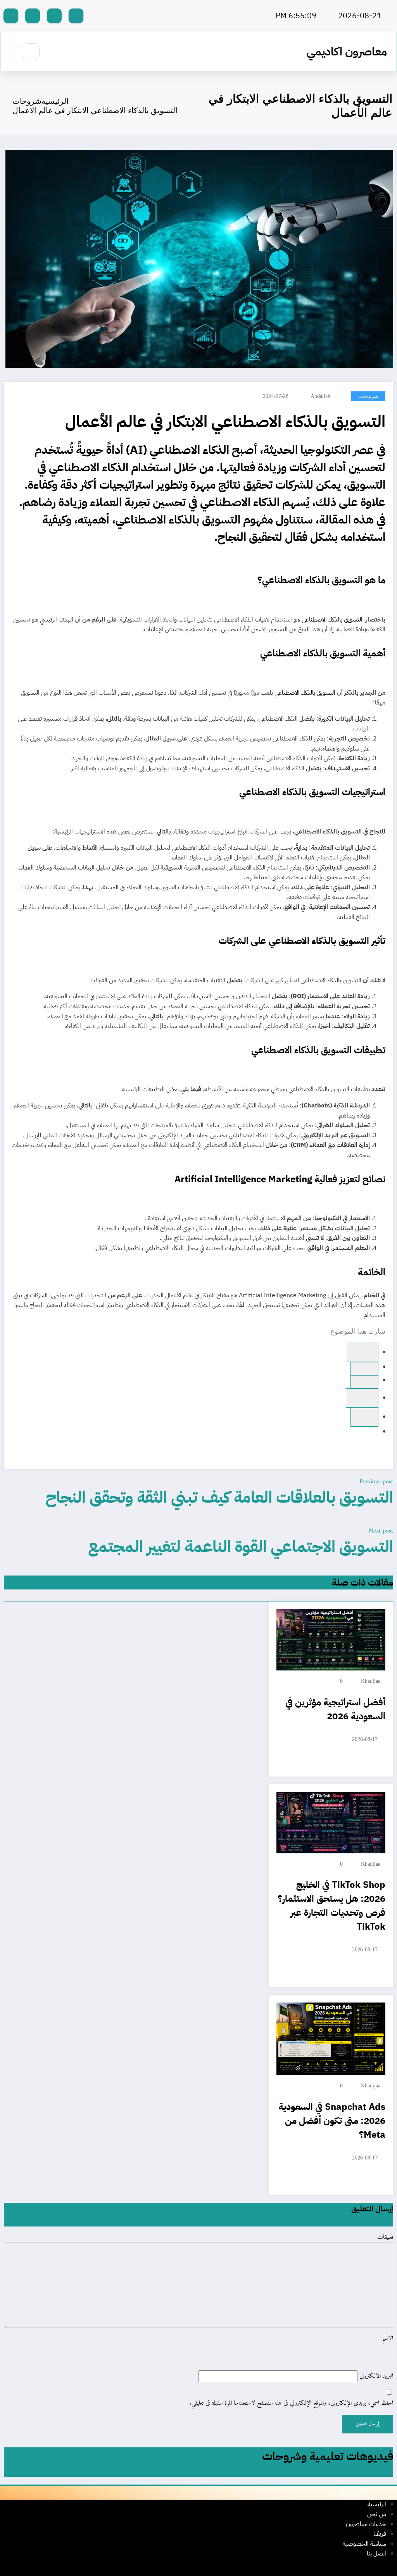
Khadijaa (371, 1681)
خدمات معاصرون (366, 2524)
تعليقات (385, 2238)
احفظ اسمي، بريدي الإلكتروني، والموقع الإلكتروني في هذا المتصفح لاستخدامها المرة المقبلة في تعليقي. (291, 2404)
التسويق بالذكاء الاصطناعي (332, 620)
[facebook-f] (76, 16)
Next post (381, 1531)
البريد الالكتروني (375, 2376)
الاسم (388, 2339)
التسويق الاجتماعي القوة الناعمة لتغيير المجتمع (241, 1546)
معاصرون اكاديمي (347, 51)
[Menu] (56, 52)
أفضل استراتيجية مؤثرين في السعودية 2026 (335, 1709)
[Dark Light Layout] (8, 52)
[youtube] (11, 16)
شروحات (369, 396)
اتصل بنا (376, 2554)
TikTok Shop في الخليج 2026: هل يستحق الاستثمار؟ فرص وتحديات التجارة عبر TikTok (331, 1906)
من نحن (377, 2514)
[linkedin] (362, 1398)
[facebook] (362, 1352)
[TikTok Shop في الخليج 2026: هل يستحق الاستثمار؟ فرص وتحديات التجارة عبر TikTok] (331, 1822)
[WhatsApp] (364, 1369)
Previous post (376, 1482)
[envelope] (364, 1417)
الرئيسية (377, 2504)
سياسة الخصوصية (364, 2544)
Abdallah (320, 396)
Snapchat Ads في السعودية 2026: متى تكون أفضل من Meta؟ (332, 2121)
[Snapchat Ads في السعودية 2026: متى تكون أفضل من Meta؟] (331, 2039)
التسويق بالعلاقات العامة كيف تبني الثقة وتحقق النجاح (219, 1497)
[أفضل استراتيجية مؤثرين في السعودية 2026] (331, 1640)
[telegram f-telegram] (54, 16)
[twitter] (364, 1382)
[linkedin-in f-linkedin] (33, 16)
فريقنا (380, 2534)
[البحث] (31, 52)
